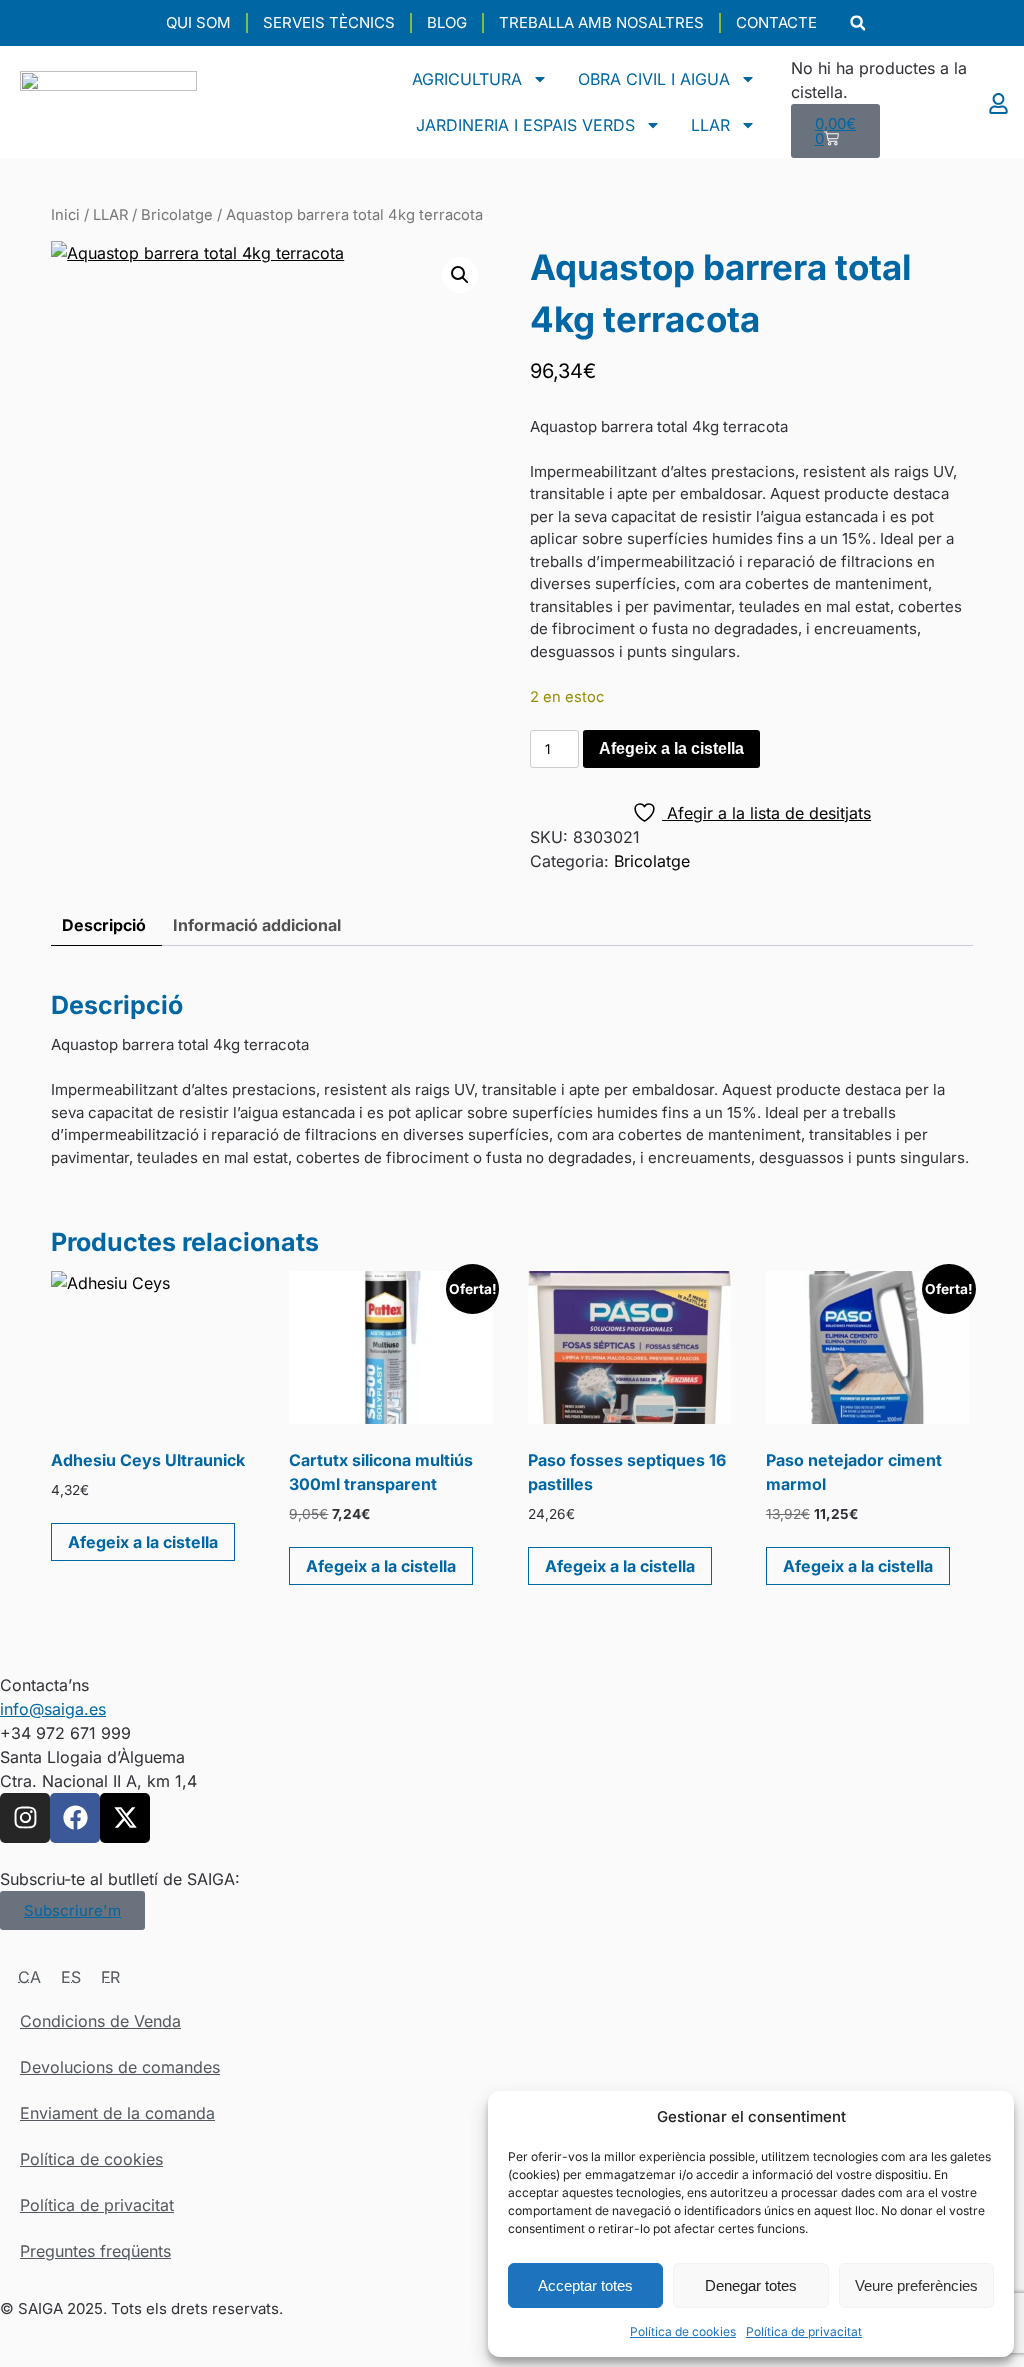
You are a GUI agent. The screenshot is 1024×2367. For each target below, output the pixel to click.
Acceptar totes (585, 2285)
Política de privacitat (804, 2331)
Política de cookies (683, 2331)
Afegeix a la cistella (671, 748)
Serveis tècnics (329, 22)
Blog (447, 22)
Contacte (776, 22)
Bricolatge (177, 215)
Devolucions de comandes (120, 2067)
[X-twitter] (125, 1818)
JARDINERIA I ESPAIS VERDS (525, 125)
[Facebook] (75, 1818)
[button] (857, 23)
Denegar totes (751, 2285)
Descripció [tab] (104, 925)
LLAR (710, 125)
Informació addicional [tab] (257, 925)
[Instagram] (25, 1818)
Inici (65, 215)
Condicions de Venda (100, 2021)
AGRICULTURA (467, 79)
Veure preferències (916, 2285)
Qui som (198, 22)
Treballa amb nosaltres (601, 22)
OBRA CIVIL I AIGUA (654, 79)
